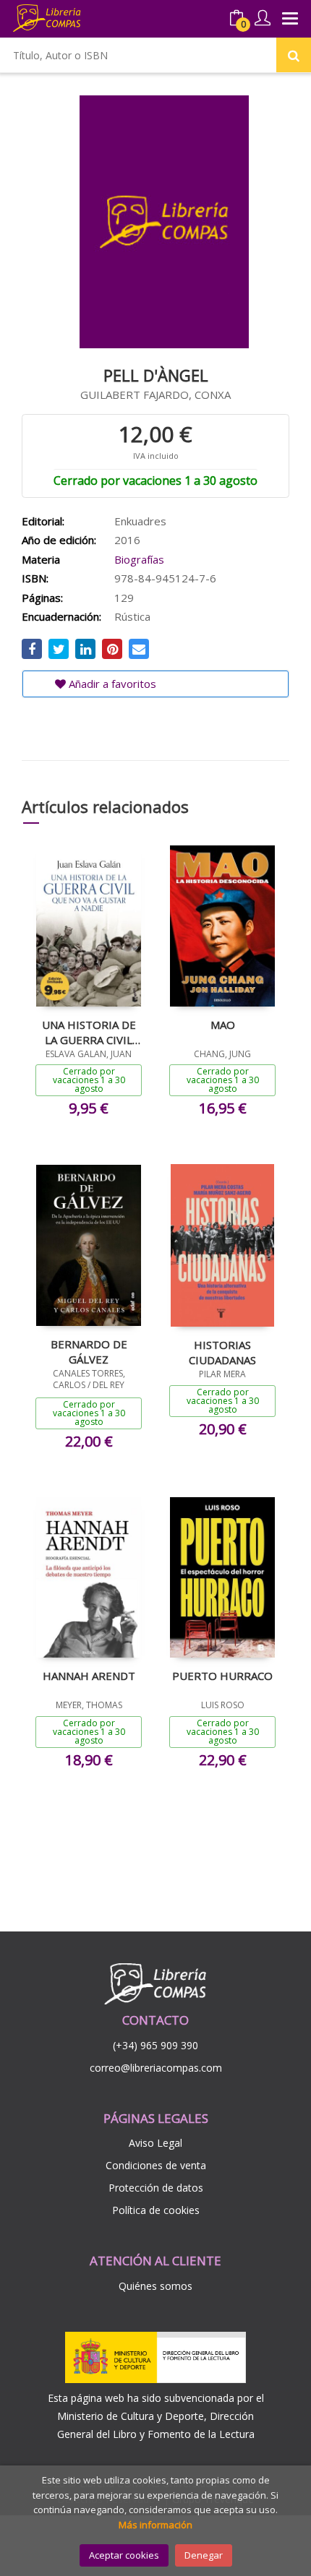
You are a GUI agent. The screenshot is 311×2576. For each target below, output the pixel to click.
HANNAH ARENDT (89, 1676)
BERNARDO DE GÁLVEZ (89, 1351)
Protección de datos (156, 2188)
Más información (155, 2525)
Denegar (204, 2555)
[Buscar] (294, 55)
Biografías (139, 559)
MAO (223, 1025)
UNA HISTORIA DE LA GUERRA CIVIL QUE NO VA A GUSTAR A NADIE (89, 1032)
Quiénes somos (155, 2286)
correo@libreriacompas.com (156, 2068)
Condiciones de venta (156, 2165)
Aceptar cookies (124, 2555)
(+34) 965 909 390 (155, 2045)
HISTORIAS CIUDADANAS (222, 1352)
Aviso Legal (155, 2143)
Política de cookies (156, 2210)
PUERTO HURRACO (222, 1676)
